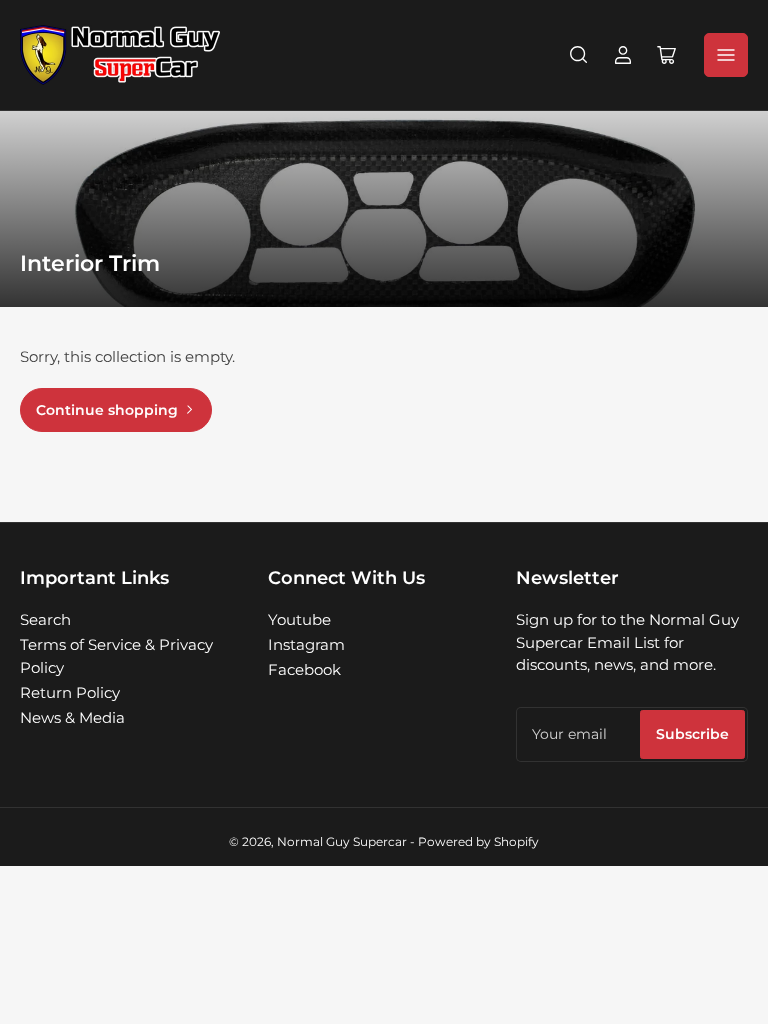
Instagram (306, 644)
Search (45, 619)
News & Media (72, 717)
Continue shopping (107, 410)
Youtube (299, 619)
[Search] (579, 55)
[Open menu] (726, 55)
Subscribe (692, 734)
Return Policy (70, 692)
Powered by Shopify (478, 841)
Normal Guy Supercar (342, 841)
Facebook (304, 669)
